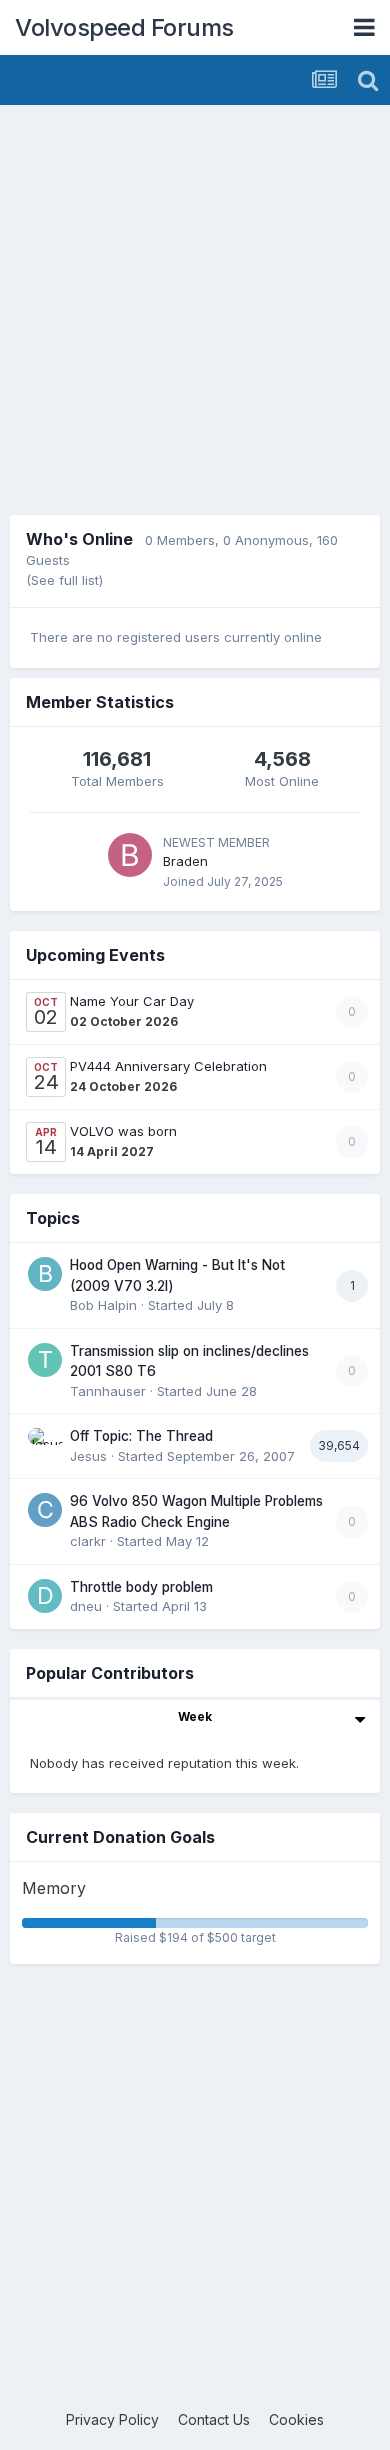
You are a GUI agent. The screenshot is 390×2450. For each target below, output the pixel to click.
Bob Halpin (103, 1305)
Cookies (296, 2419)
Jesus (88, 1456)
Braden (185, 861)
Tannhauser (108, 1391)
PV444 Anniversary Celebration (168, 1066)
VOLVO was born (123, 1131)
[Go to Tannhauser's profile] (45, 1360)
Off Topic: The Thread (141, 1436)
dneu (86, 1606)
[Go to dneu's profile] (45, 1596)
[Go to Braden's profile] (130, 855)
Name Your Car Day (132, 1001)
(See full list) (64, 580)
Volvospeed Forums (124, 27)
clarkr (88, 1541)
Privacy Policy (112, 2419)
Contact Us (214, 2419)
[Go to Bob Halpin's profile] (45, 1274)
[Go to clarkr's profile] (45, 1510)
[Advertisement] (195, 310)
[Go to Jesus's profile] (45, 1445)
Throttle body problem (141, 1587)
